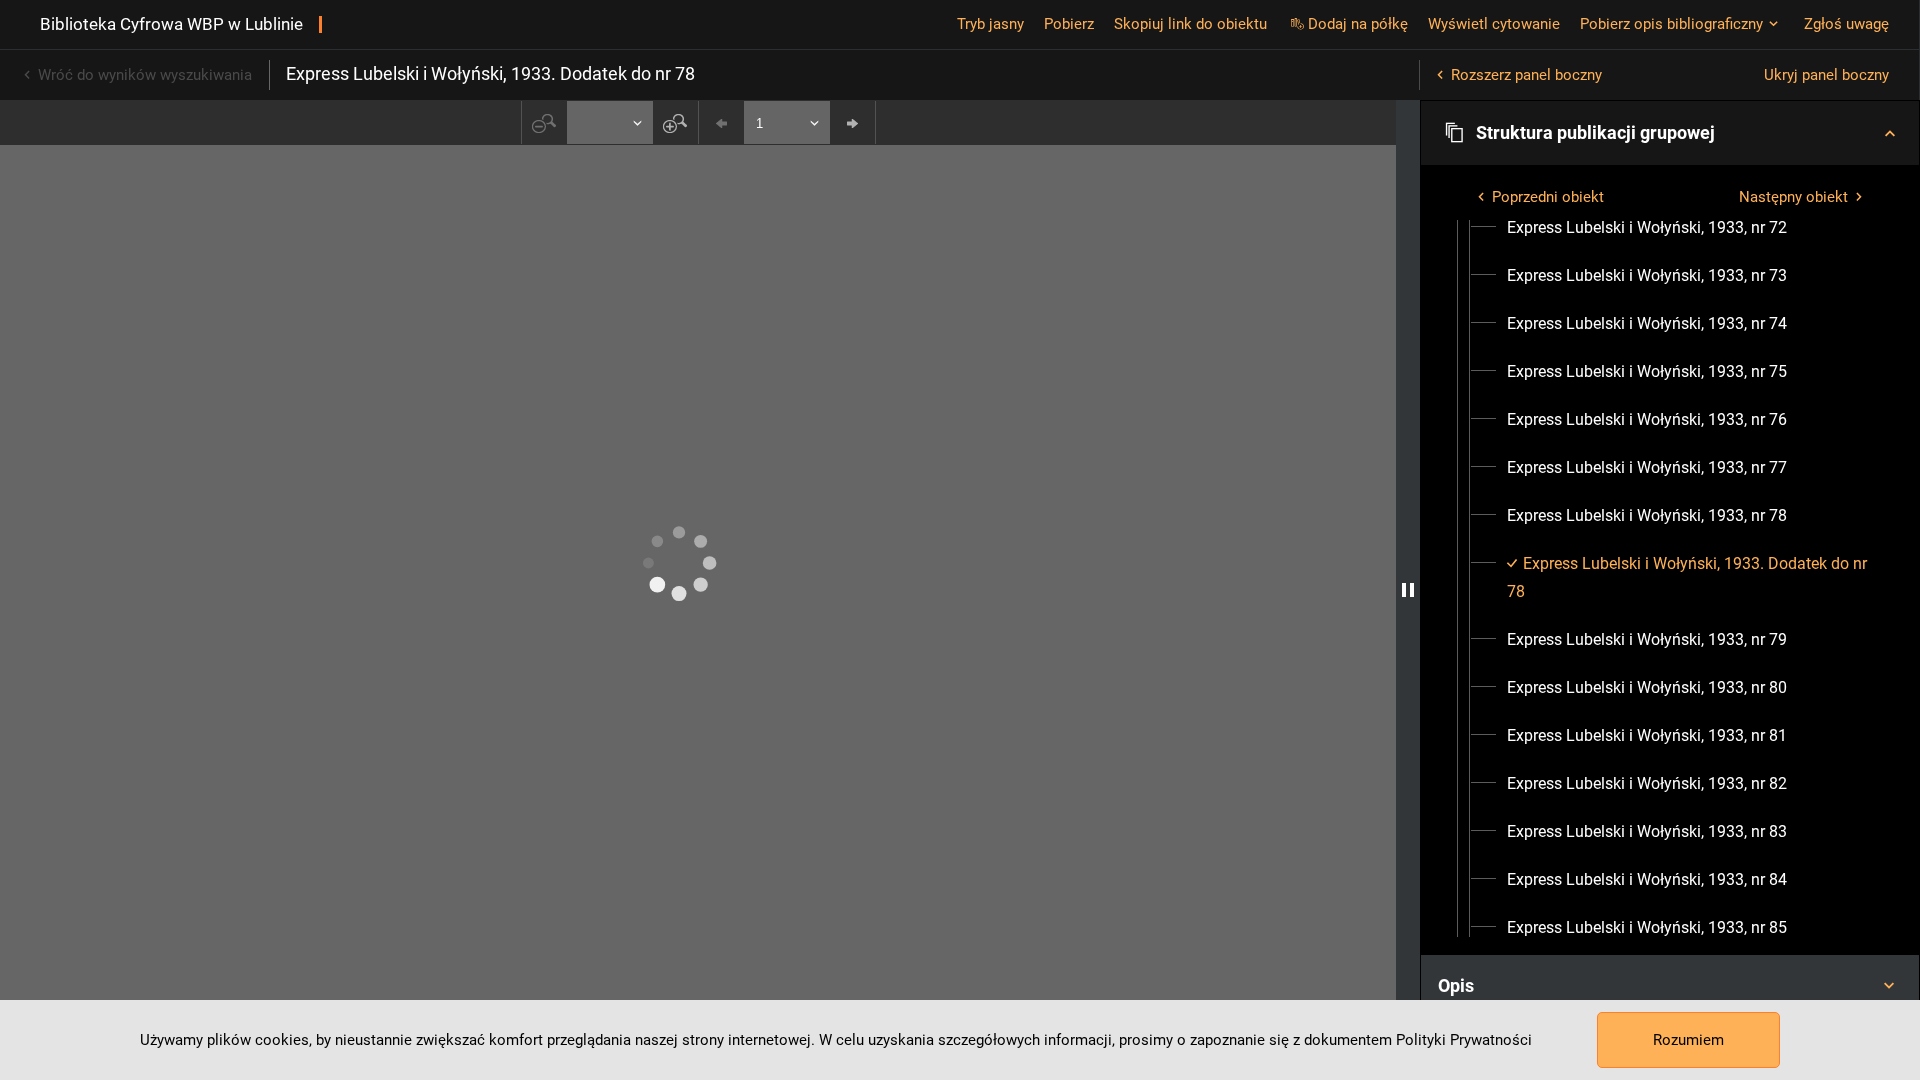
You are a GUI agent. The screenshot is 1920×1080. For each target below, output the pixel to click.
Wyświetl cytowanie (1494, 24)
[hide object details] (1408, 590)
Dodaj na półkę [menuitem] (1358, 24)
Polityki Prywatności (1464, 1040)
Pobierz (1069, 24)
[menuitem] (1647, 228)
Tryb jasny (990, 24)
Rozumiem (1688, 1040)
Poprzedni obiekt (1548, 197)
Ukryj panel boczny (1826, 75)
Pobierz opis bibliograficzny (1671, 24)
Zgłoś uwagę (1846, 24)
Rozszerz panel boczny (1526, 75)
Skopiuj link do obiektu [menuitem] (1190, 24)
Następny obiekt (1793, 197)
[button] (1670, 133)
